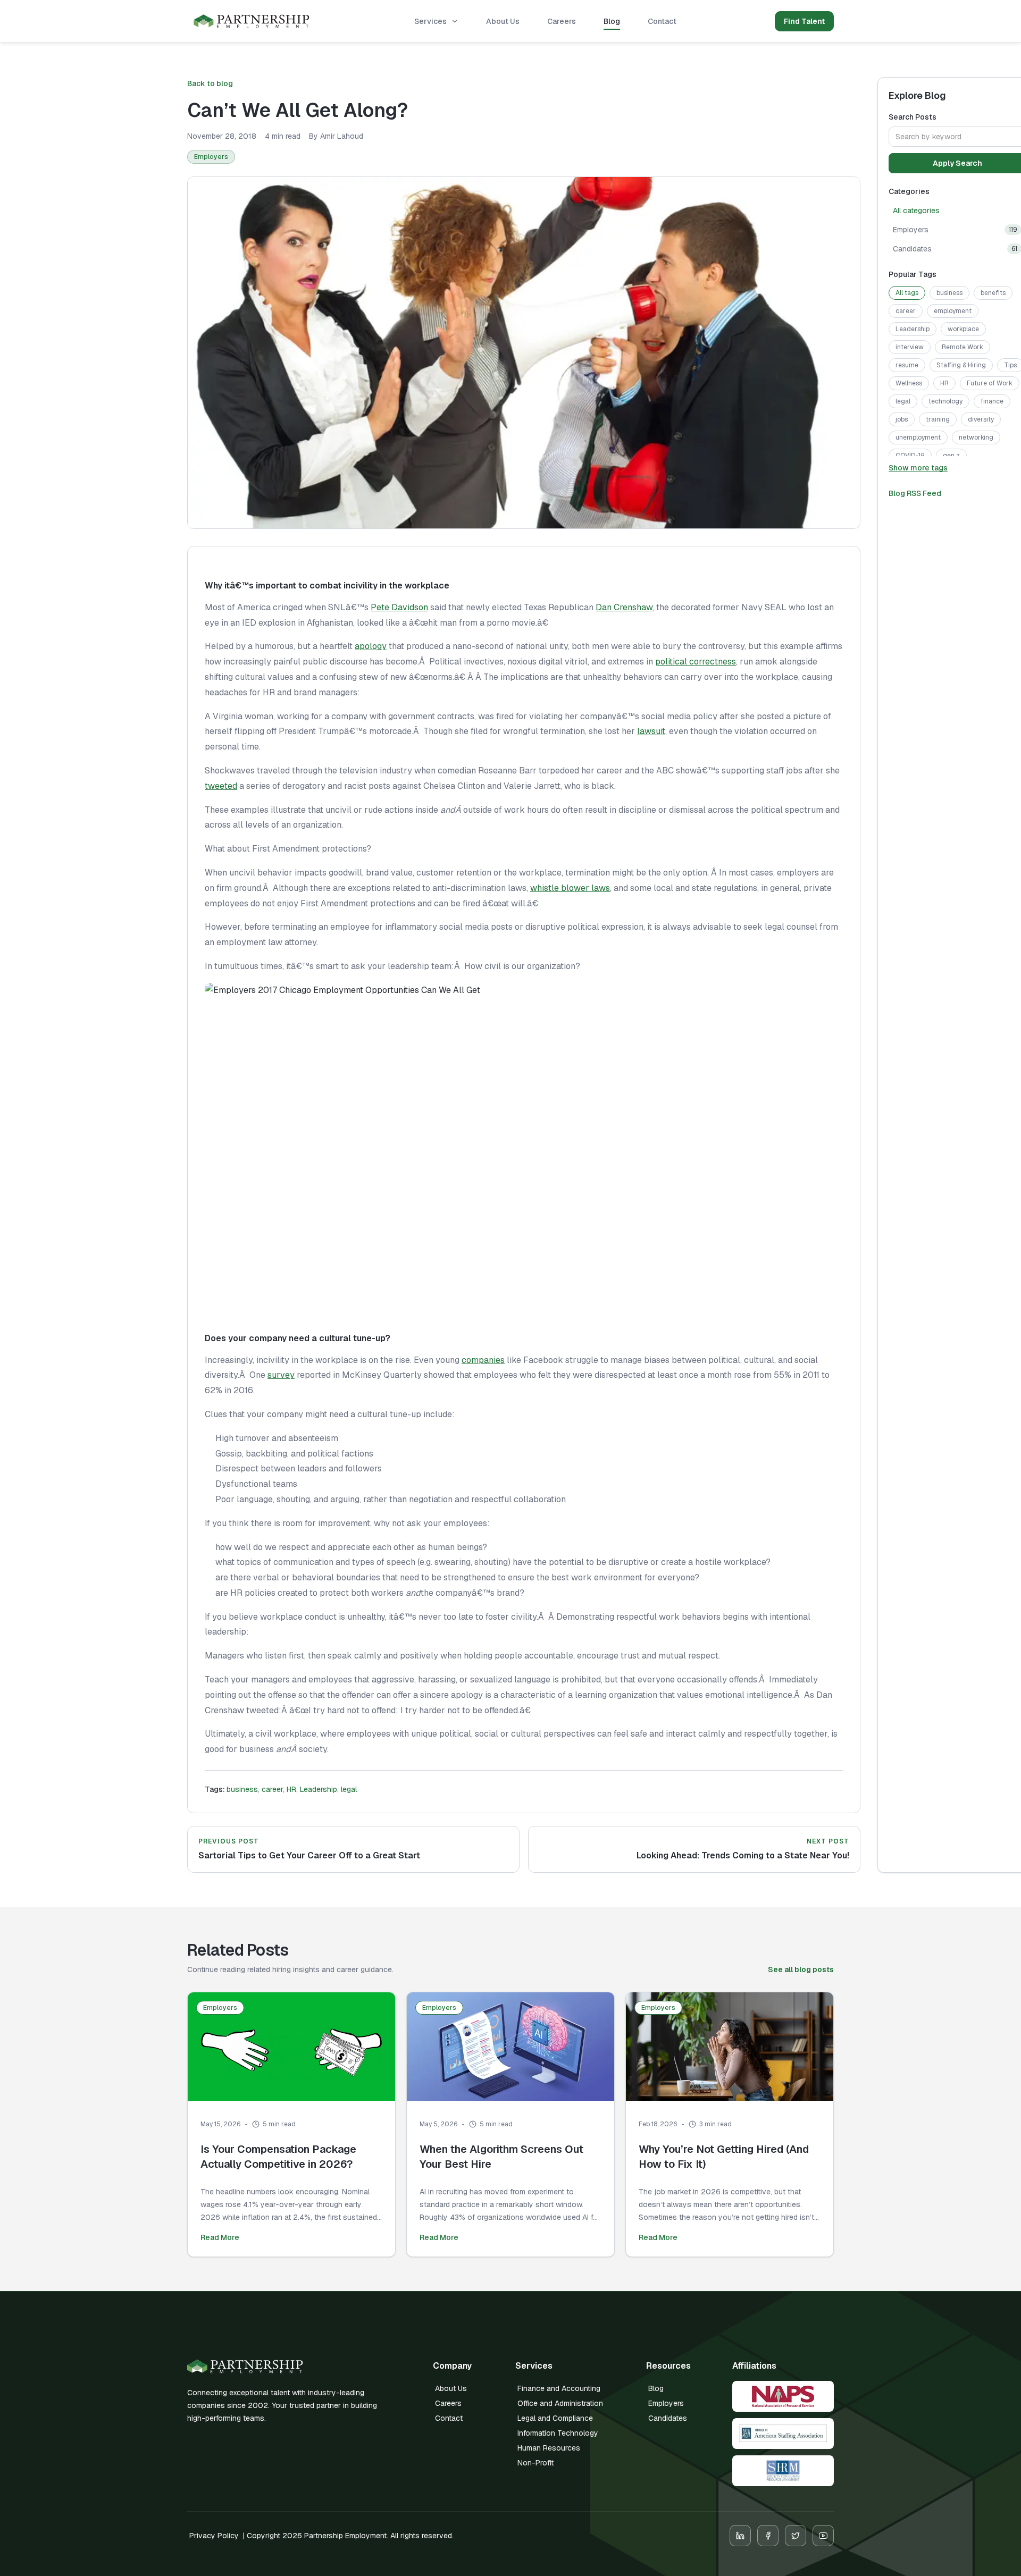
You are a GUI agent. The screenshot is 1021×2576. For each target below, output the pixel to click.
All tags (907, 293)
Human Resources (549, 2448)
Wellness (909, 383)
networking (976, 437)
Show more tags (918, 468)
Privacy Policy (214, 2536)
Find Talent (804, 21)
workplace (963, 329)
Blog (612, 21)
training (938, 419)
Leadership (319, 1789)
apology (371, 646)
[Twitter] (796, 2536)
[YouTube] (823, 2536)
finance (992, 401)
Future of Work (990, 383)
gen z (951, 456)
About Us (503, 21)
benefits (993, 293)
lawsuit (651, 731)
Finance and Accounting (559, 2388)
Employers (211, 157)
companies (483, 1360)
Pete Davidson (399, 607)
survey (281, 1375)
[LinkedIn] (740, 2536)
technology (945, 401)
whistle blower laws (570, 888)
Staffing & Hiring (961, 365)
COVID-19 (910, 456)
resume (907, 365)
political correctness (696, 662)
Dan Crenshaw (624, 607)
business (242, 1789)
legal (349, 1789)
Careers (562, 21)
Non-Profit (535, 2463)
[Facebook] (768, 2536)
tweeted (221, 786)
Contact (662, 21)
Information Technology (558, 2433)
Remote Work (963, 347)
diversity (981, 419)
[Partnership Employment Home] (252, 22)
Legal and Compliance (555, 2418)
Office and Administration (560, 2403)
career (272, 1789)
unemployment (918, 437)
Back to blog (210, 83)
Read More (220, 2237)
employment (953, 311)
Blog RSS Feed (915, 493)
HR (291, 1789)
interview (910, 347)
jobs (902, 419)
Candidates (668, 2418)
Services (430, 21)
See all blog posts (801, 1969)
